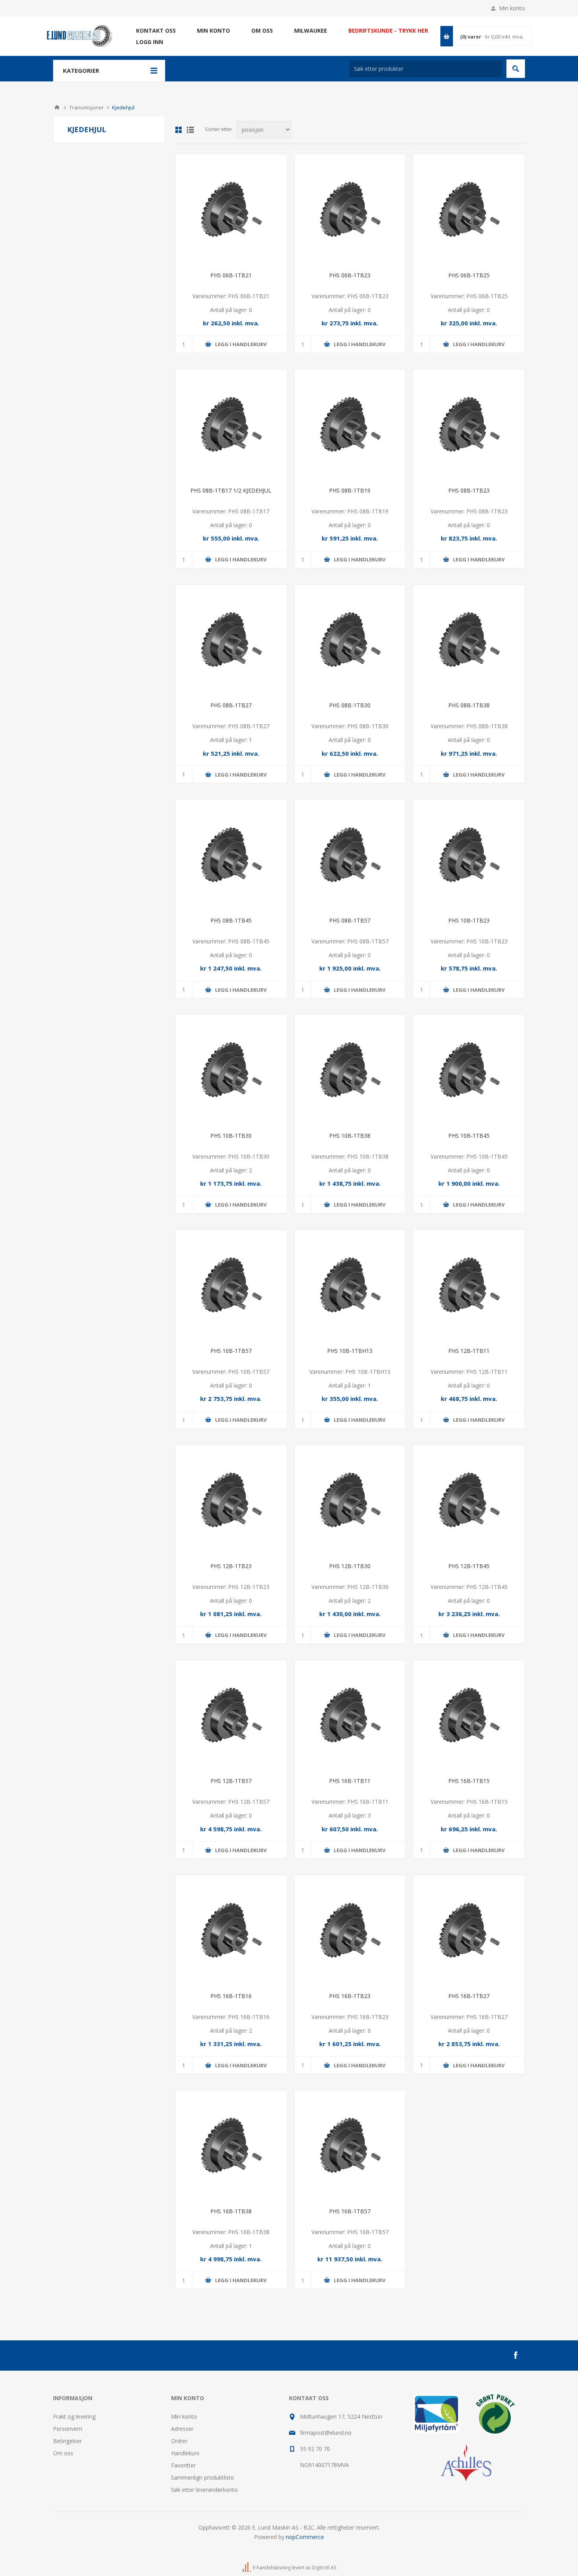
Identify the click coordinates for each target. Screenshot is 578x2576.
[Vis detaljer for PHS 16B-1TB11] (350, 1716)
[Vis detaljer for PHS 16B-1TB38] (231, 2146)
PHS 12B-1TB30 (350, 1566)
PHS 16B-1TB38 (231, 2211)
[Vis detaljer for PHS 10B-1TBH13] (350, 1285)
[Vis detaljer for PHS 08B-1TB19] (350, 425)
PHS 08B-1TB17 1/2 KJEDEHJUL (231, 490)
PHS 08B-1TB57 (350, 920)
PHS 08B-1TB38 (469, 705)
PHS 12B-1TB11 (469, 1351)
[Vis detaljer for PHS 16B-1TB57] (350, 2146)
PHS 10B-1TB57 (231, 1351)
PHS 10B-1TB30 (231, 1136)
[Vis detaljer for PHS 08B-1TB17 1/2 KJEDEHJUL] (231, 425)
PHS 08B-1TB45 (231, 920)
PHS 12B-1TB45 (469, 1566)
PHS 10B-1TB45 (469, 1136)
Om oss (63, 2453)
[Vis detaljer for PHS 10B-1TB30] (231, 1070)
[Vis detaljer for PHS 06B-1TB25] (469, 210)
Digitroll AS (324, 2568)
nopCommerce (305, 2537)
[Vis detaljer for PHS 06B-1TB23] (350, 210)
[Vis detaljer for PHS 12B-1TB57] (231, 1716)
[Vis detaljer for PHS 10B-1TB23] (469, 855)
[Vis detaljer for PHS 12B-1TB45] (469, 1501)
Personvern (68, 2429)
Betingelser (67, 2441)
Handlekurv (185, 2453)
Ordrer (179, 2441)
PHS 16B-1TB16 (231, 1996)
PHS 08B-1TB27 (231, 705)
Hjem (57, 107)
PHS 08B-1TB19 (350, 490)
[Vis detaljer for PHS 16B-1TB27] (469, 1931)
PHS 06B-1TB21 (231, 275)
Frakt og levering (74, 2416)
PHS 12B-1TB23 (231, 1566)
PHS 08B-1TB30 (350, 705)
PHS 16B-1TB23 (350, 1996)
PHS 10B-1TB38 (350, 1136)
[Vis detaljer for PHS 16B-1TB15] (469, 1716)
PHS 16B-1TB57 (350, 2211)
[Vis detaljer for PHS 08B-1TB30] (350, 640)
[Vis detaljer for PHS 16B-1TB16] (231, 1931)
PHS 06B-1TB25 (469, 275)
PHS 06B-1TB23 (350, 275)
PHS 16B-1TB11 (350, 1781)
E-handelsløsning (272, 2568)
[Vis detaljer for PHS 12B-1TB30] (350, 1501)
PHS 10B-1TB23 (469, 920)
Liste (190, 130)
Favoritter (183, 2465)
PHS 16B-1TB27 (469, 1996)
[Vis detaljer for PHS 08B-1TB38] (469, 640)
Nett (179, 130)
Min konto (512, 8)
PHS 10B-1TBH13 (350, 1351)
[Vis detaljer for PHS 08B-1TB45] (231, 855)
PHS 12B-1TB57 (231, 1781)
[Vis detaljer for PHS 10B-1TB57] (231, 1285)
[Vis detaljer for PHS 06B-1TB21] (231, 210)
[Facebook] (515, 2355)
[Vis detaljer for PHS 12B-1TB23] (231, 1501)
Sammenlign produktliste (202, 2477)
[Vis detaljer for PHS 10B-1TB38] (350, 1070)
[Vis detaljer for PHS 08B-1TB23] (469, 425)
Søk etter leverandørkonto (204, 2490)
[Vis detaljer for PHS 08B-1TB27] (231, 640)
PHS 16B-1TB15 (469, 1781)
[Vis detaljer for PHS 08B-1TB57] (350, 855)
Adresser (182, 2429)
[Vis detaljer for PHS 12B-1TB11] (469, 1285)
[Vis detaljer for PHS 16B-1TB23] (350, 1931)
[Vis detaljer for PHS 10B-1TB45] (469, 1070)
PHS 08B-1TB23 (469, 490)
